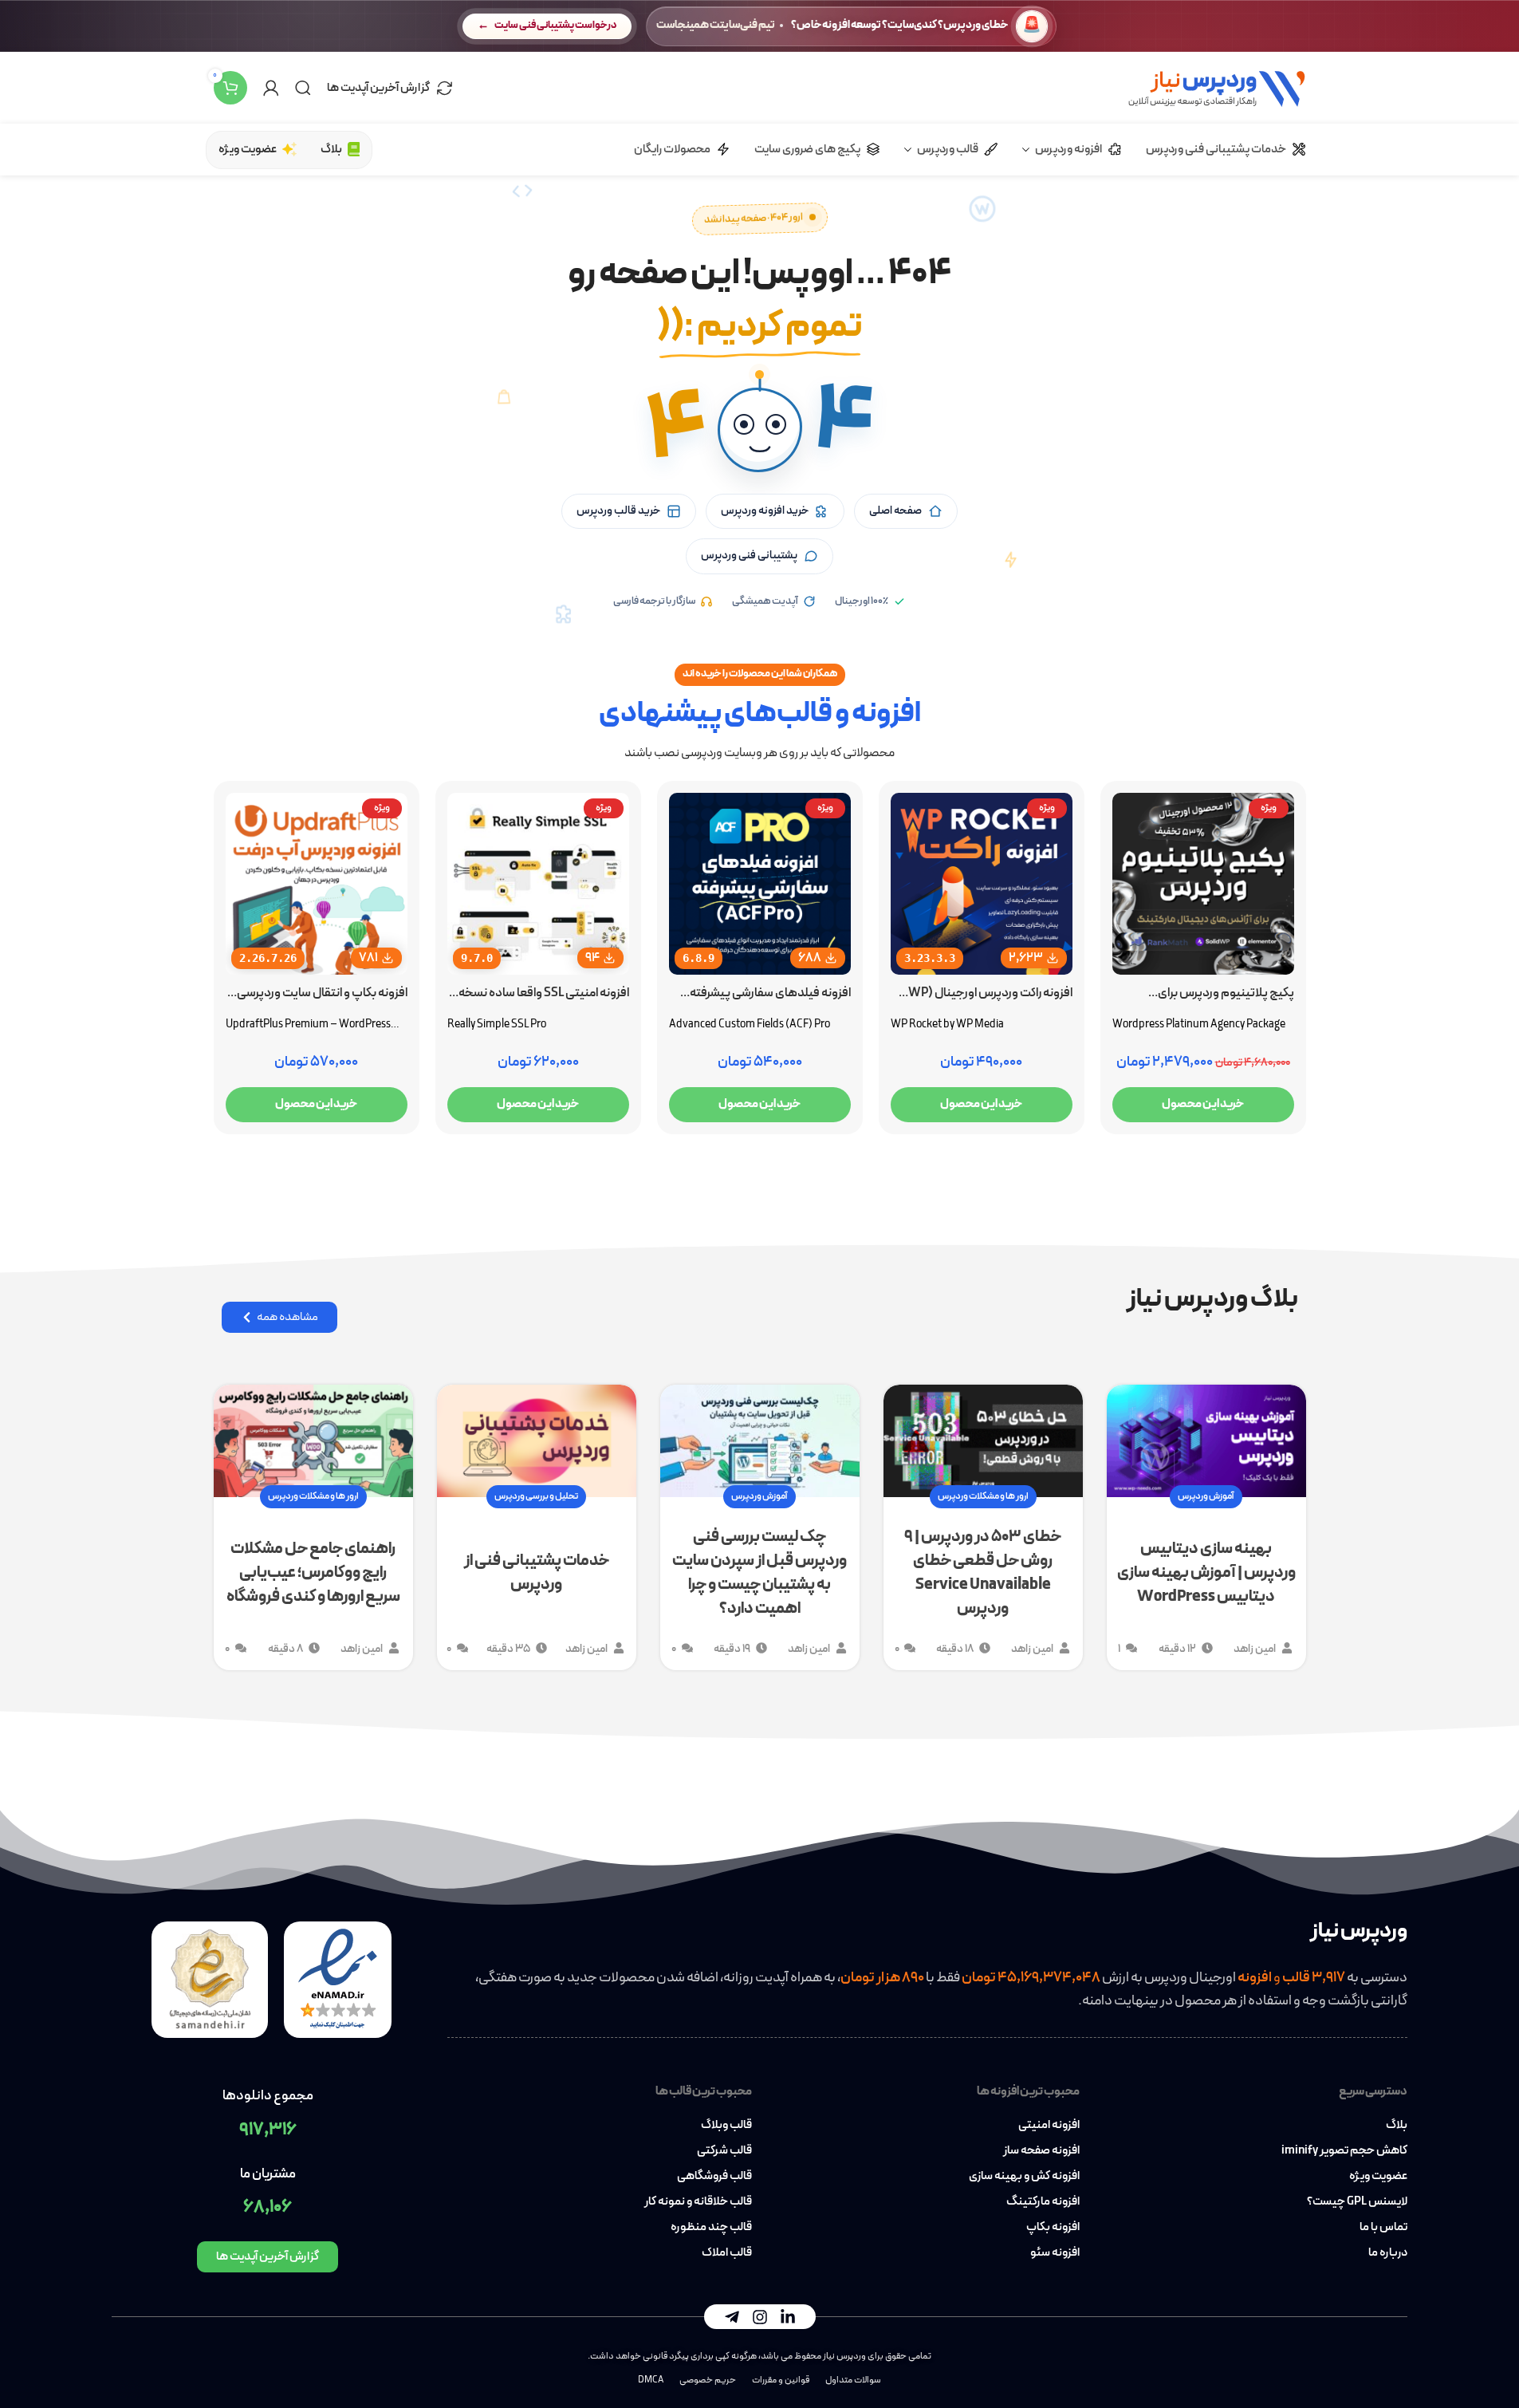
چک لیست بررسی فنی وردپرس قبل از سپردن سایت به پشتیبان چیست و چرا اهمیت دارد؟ (759, 1573)
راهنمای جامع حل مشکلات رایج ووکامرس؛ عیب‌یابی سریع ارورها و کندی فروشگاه (313, 1573)
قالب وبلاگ (726, 2126)
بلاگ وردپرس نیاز (1212, 1299)
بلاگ (1397, 2126)
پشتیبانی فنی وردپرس (749, 556)
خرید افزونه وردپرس (765, 511)
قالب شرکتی (724, 2151)
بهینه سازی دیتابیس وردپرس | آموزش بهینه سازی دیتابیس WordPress (1206, 1573)
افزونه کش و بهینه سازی (1024, 2177)
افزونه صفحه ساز (1041, 2151)
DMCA (651, 2380)
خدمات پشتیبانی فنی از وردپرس (537, 1573)
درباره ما (1388, 2253)
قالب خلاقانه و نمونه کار (698, 2202)
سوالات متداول (853, 2380)
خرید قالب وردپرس (618, 511)
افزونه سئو (1055, 2253)
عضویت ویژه (1378, 2177)
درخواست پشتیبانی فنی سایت (555, 26)
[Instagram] (760, 2317)
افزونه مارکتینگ (1043, 2202)
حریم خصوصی (708, 2380)
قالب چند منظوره (711, 2228)
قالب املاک (726, 2253)
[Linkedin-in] (788, 2317)
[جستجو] (303, 88)
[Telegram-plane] (732, 2317)
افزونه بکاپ (1053, 2228)
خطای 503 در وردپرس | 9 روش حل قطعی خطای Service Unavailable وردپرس (983, 1573)
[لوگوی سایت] (1216, 87)
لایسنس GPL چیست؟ (1357, 2202)
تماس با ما (1383, 2228)
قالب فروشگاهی (714, 2177)
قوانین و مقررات (781, 2380)
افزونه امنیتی (1049, 2126)
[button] (760, 430)
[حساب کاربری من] (271, 88)
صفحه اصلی (895, 511)
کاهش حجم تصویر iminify (1344, 2151)
